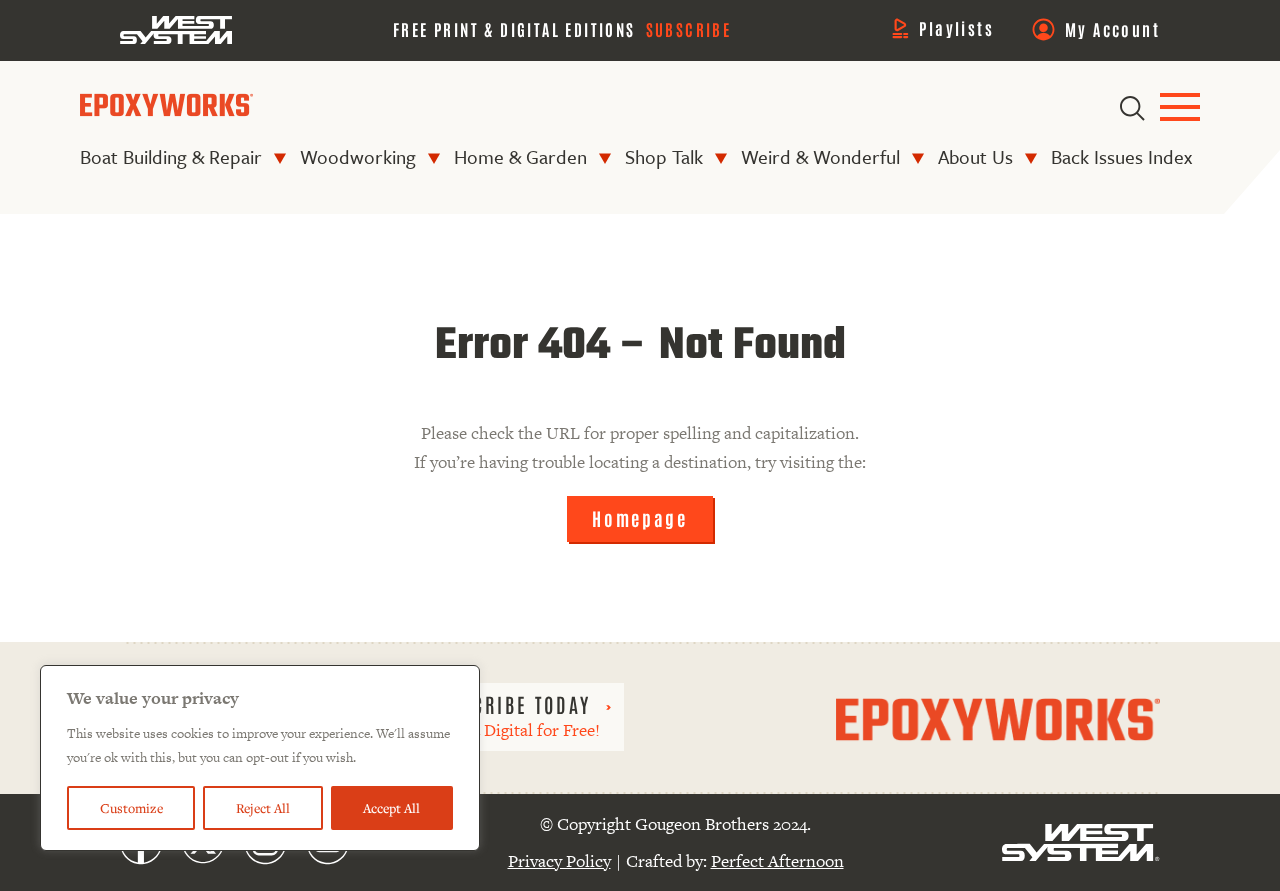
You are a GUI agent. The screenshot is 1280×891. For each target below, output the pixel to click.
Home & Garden (520, 156)
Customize (131, 808)
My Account (1112, 29)
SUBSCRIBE (689, 29)
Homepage (640, 518)
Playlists (956, 28)
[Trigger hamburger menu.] (1180, 108)
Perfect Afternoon (777, 861)
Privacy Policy (559, 861)
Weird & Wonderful (820, 156)
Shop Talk (664, 156)
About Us (975, 156)
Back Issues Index (1121, 156)
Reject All (263, 808)
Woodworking (358, 156)
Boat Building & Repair (171, 156)
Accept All (391, 808)
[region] (260, 758)
